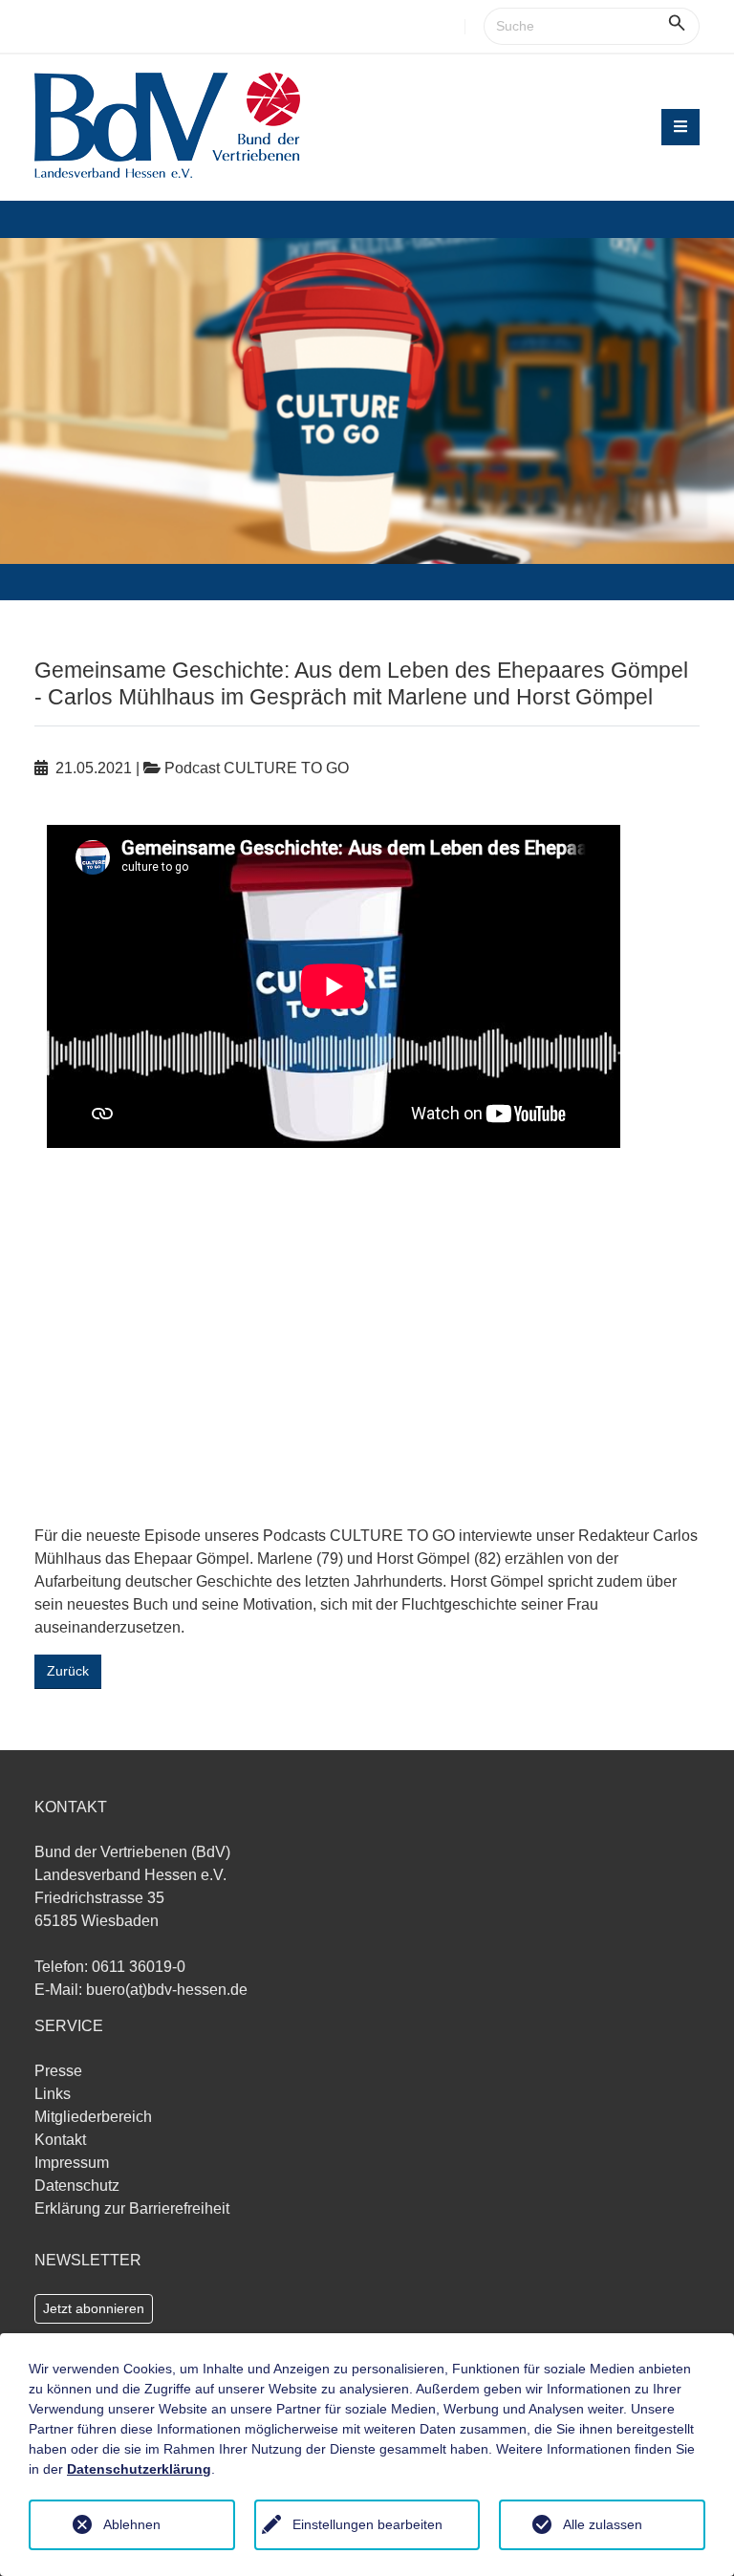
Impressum (72, 2163)
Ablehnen (132, 2524)
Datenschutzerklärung (139, 2469)
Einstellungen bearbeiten (367, 2524)
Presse (58, 2071)
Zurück (68, 1671)
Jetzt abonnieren (94, 2308)
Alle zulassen (603, 2524)
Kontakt (60, 2140)
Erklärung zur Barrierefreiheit (132, 2208)
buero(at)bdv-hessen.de (167, 1990)
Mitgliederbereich (93, 2117)
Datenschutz (77, 2186)
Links (53, 2094)
